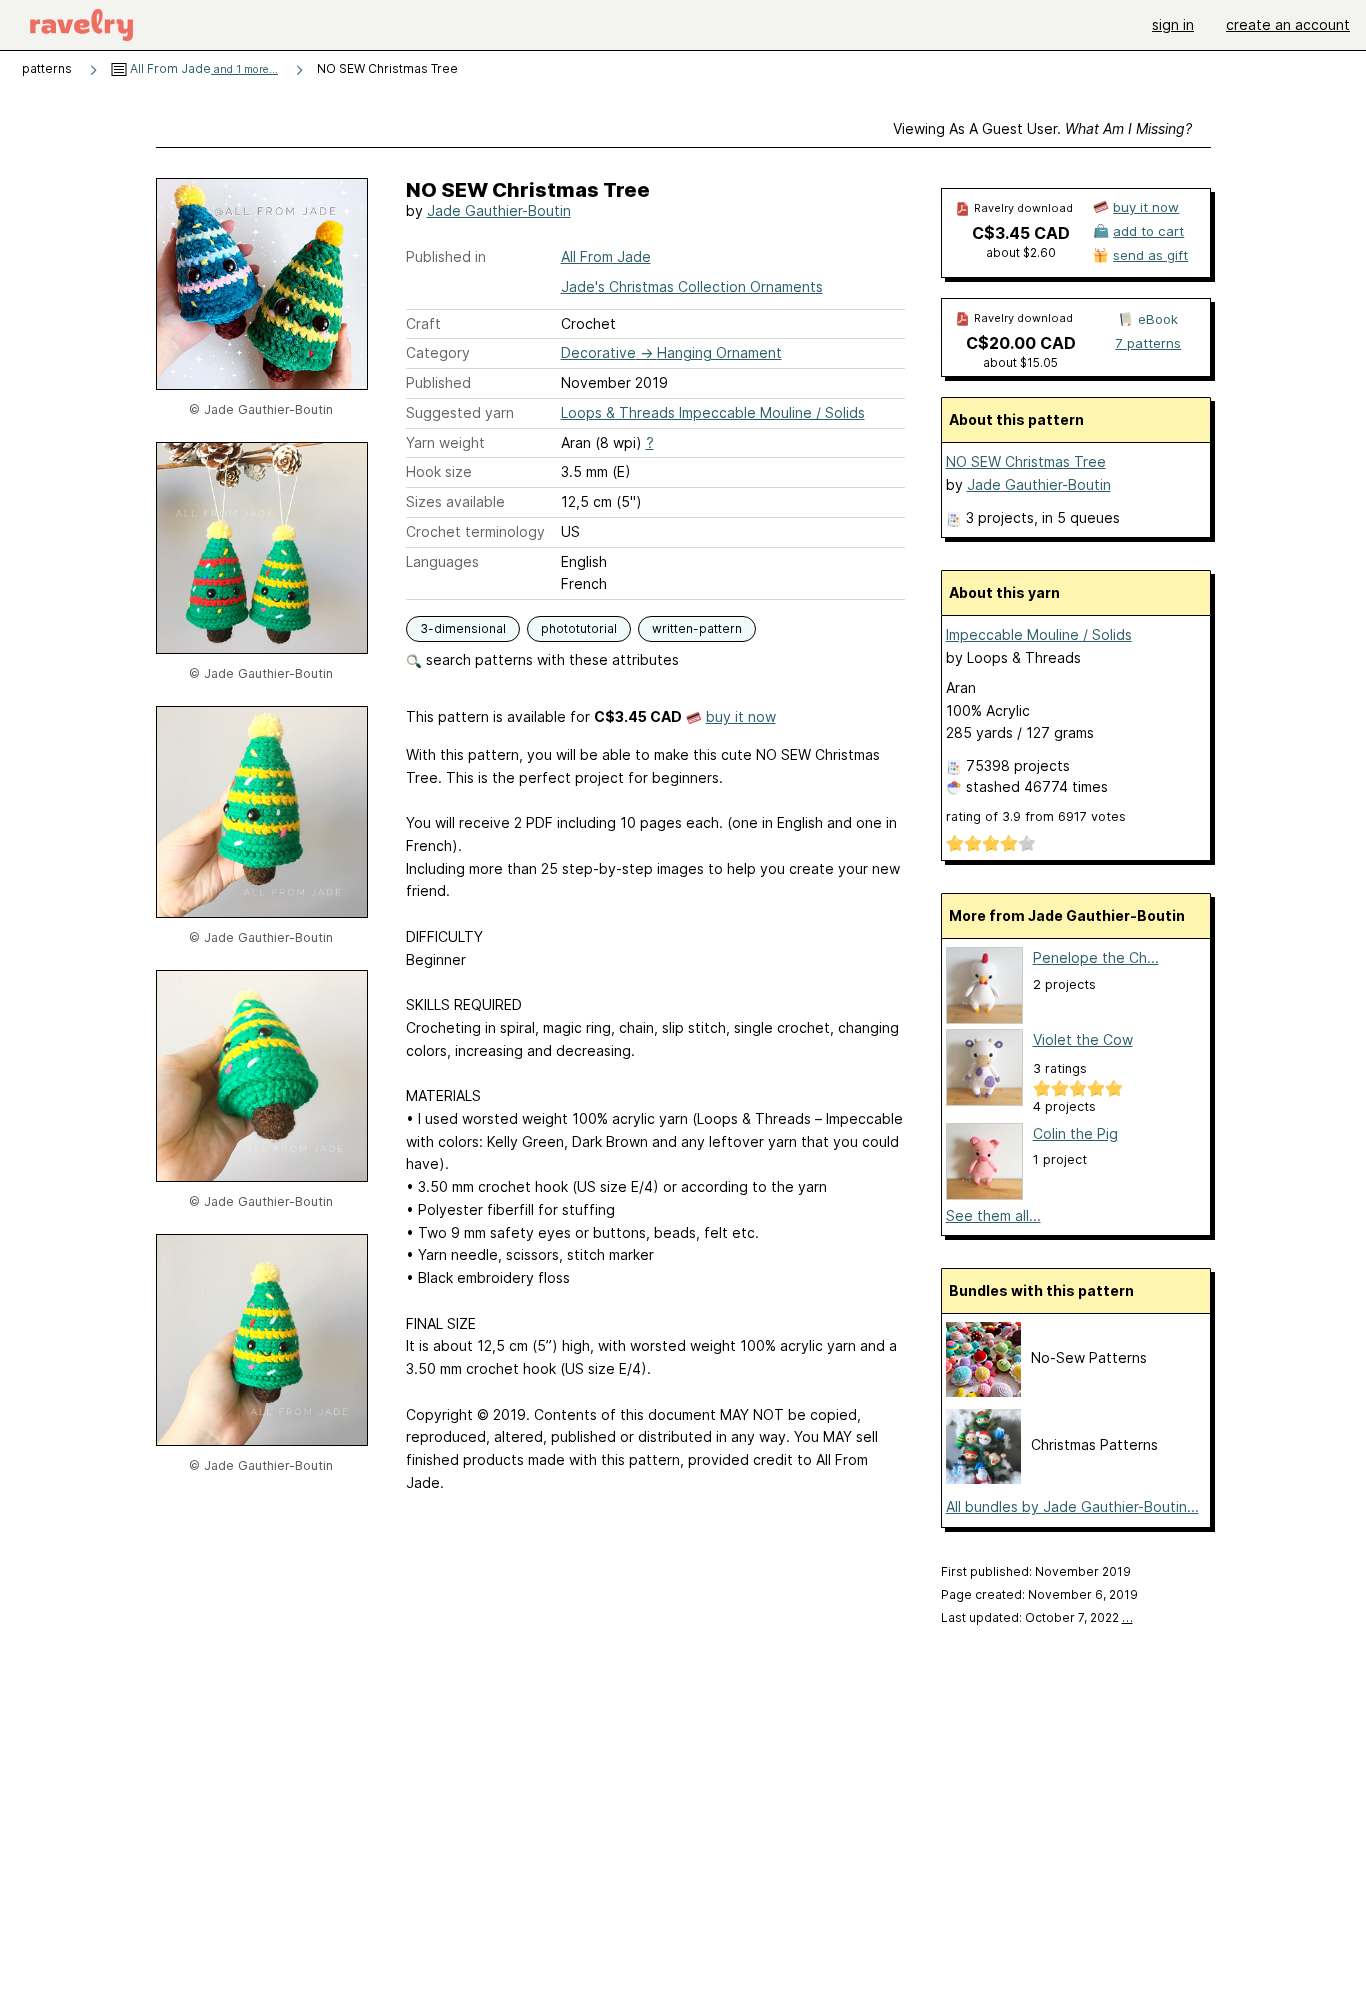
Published (438, 382)
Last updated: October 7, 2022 (1037, 1617)
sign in (1173, 24)
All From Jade (202, 68)
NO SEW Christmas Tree (1026, 461)
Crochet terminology (475, 531)
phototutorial (579, 628)
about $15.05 (1020, 362)
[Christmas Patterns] (983, 1478)
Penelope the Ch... (1096, 957)
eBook (1158, 319)
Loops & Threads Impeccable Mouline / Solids (713, 412)
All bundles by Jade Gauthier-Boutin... (1072, 1506)
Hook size (439, 471)
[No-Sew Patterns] (983, 1391)
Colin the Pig (1075, 1133)
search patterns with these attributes (550, 659)
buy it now (741, 716)
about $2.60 (1021, 252)
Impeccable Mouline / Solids (1039, 634)
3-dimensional (463, 628)
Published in (446, 256)
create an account (1288, 24)
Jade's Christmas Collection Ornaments (692, 286)
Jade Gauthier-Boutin (499, 210)
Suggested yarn (460, 412)
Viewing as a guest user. (1042, 128)
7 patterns (1148, 343)
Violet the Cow (1083, 1039)
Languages (442, 561)
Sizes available (455, 501)
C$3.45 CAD (1021, 233)
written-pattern (697, 628)
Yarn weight (445, 442)
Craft (423, 323)
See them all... (993, 1215)
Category (438, 352)
